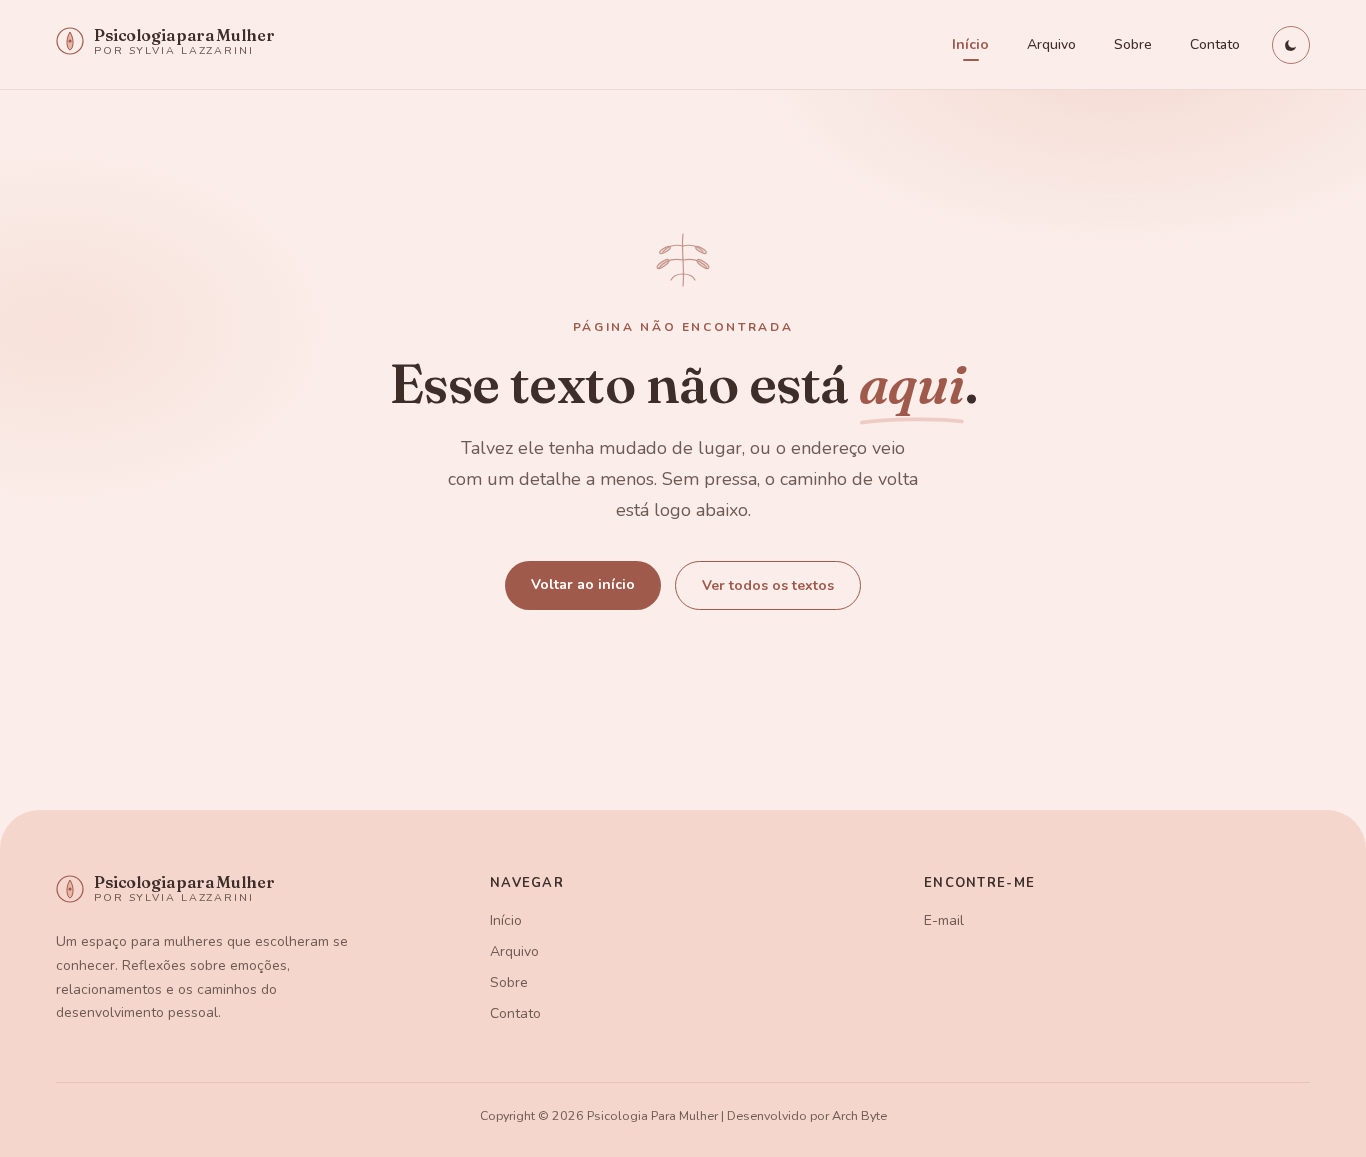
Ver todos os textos (768, 585)
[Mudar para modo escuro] (1291, 45)
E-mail (944, 920)
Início (970, 44)
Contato (1215, 44)
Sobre (1133, 44)
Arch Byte (859, 1115)
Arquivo (1051, 44)
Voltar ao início (583, 584)
